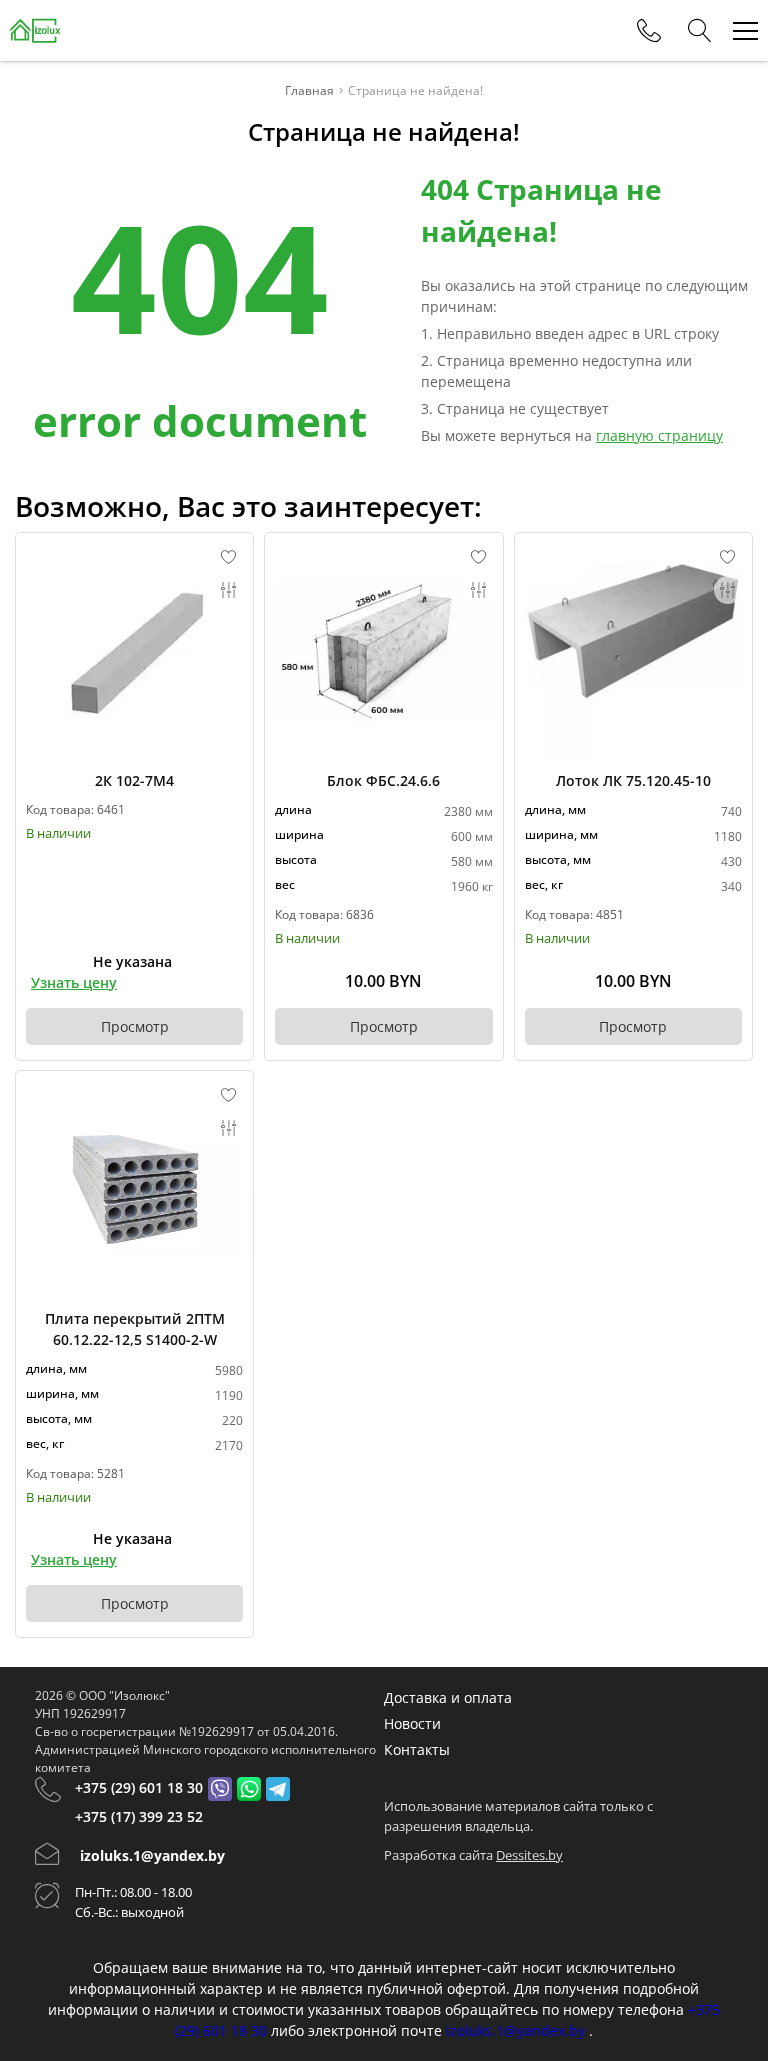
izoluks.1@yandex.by (152, 1855)
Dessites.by (529, 1855)
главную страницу (659, 435)
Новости (412, 1723)
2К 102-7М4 (134, 780)
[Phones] (649, 31)
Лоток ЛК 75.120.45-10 (633, 780)
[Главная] (35, 30)
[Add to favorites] (229, 557)
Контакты (417, 1749)
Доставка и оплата (448, 1697)
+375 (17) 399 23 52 (139, 1816)
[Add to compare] (229, 590)
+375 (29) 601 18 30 (139, 1787)
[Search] (700, 31)
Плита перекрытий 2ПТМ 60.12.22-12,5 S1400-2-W (135, 1329)
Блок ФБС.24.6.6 (383, 780)
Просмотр (135, 1026)
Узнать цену (74, 982)
